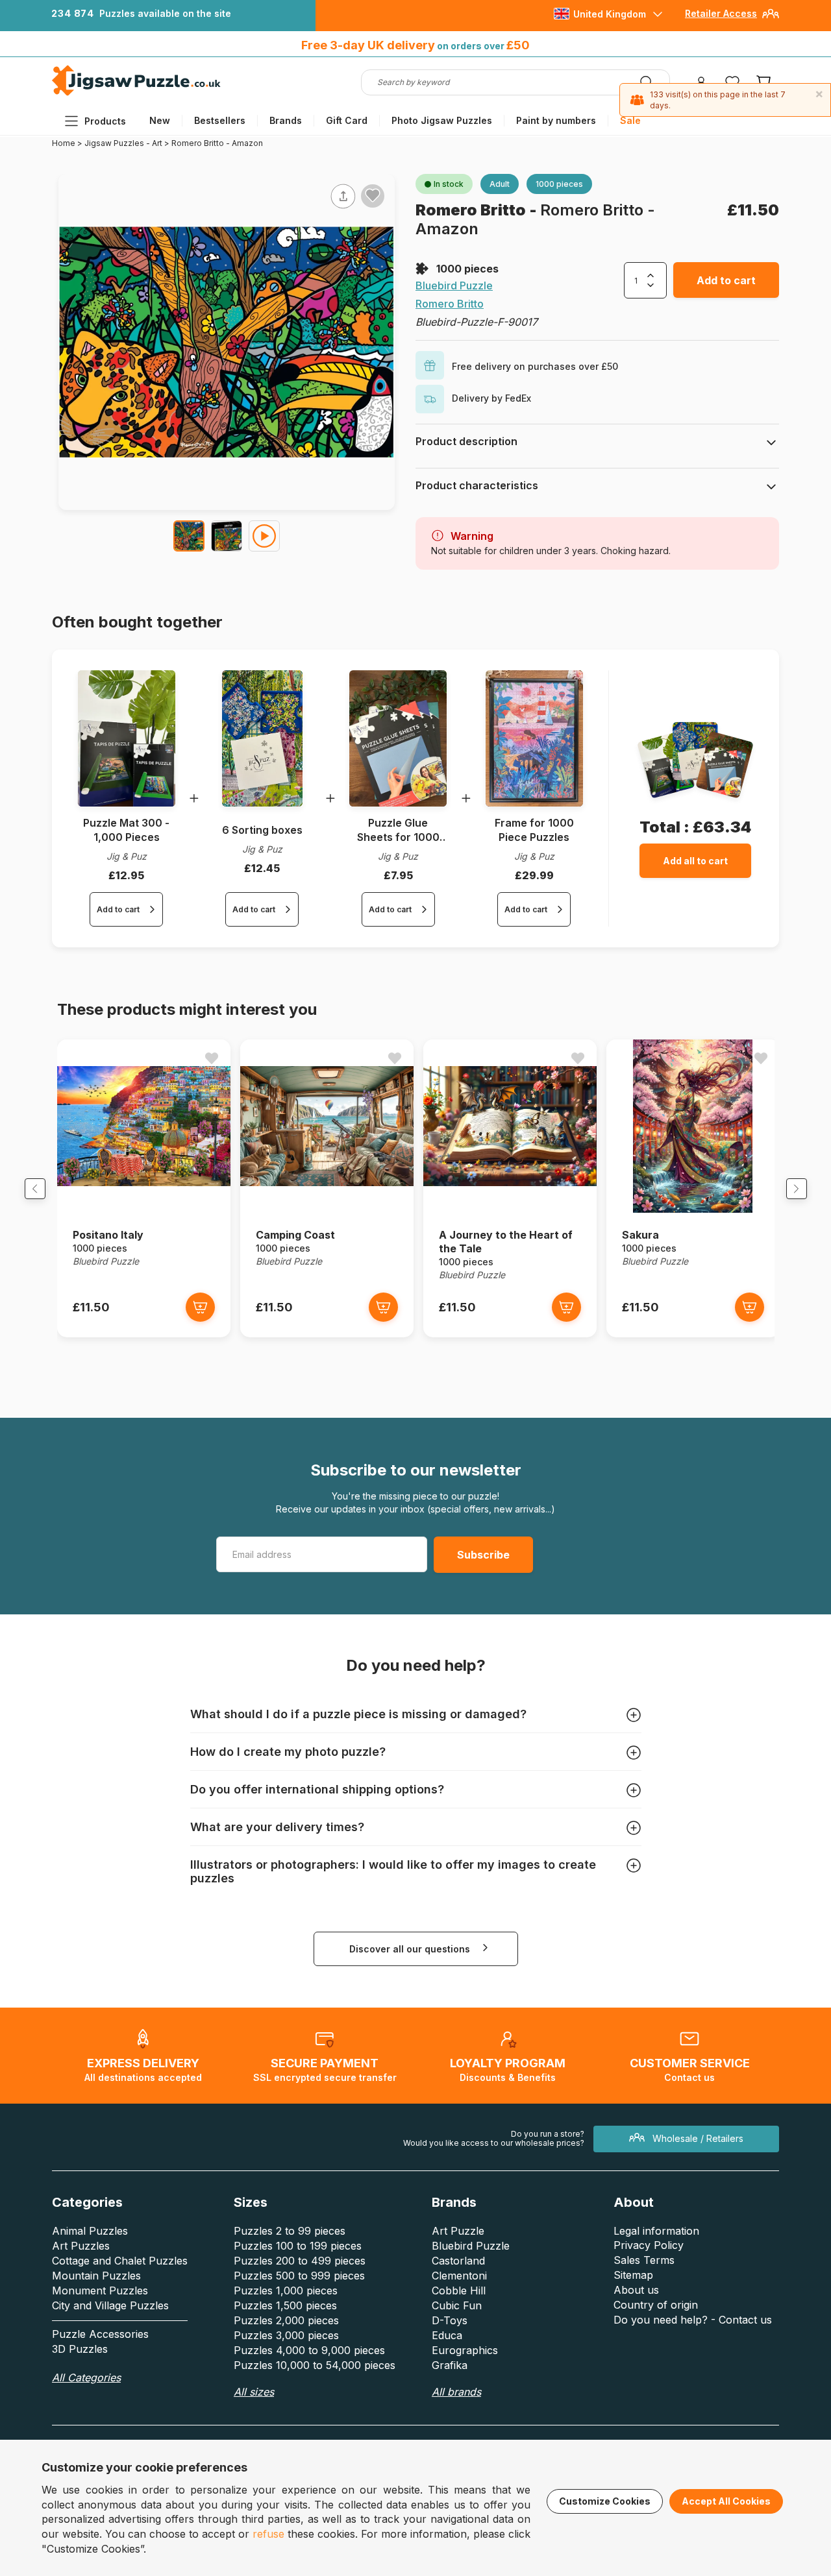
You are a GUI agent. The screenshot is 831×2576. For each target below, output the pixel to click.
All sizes (254, 2392)
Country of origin (656, 2305)
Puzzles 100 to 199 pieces (298, 2246)
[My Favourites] (732, 82)
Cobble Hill (459, 2290)
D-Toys (450, 2320)
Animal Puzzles (90, 2231)
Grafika (450, 2365)
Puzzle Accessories (100, 2334)
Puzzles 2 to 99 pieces (290, 2231)
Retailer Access (721, 13)
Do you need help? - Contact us (693, 2320)
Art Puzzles (81, 2246)
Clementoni (459, 2276)
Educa (447, 2335)
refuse (268, 2534)
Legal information (656, 2231)
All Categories (86, 2377)
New (160, 120)
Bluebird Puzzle (454, 286)
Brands (286, 120)
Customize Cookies (605, 2501)
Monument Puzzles (100, 2290)
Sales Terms (644, 2260)
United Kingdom (610, 14)
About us (636, 2290)
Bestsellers (220, 120)
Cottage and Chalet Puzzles (120, 2261)
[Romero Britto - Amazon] (189, 536)
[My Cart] (763, 82)
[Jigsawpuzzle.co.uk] (136, 95)
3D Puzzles (80, 2349)
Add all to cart (695, 861)
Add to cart (726, 280)
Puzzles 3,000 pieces (286, 2335)
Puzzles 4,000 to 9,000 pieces (309, 2350)
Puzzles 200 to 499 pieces (300, 2261)
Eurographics (465, 2350)
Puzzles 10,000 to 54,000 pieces (315, 2365)
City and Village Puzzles (110, 2305)
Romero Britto (472, 210)
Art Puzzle (458, 2231)
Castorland (458, 2261)
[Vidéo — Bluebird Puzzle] (264, 536)
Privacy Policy (649, 2245)
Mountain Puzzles (96, 2276)
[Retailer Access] (771, 18)
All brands (456, 2392)
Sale (630, 120)
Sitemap (633, 2275)
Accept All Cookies (726, 2501)
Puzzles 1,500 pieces (285, 2305)
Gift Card (347, 120)
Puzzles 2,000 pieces (286, 2320)
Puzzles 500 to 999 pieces (299, 2276)
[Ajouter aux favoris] (373, 195)
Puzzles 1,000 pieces (286, 2290)
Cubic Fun (457, 2305)
